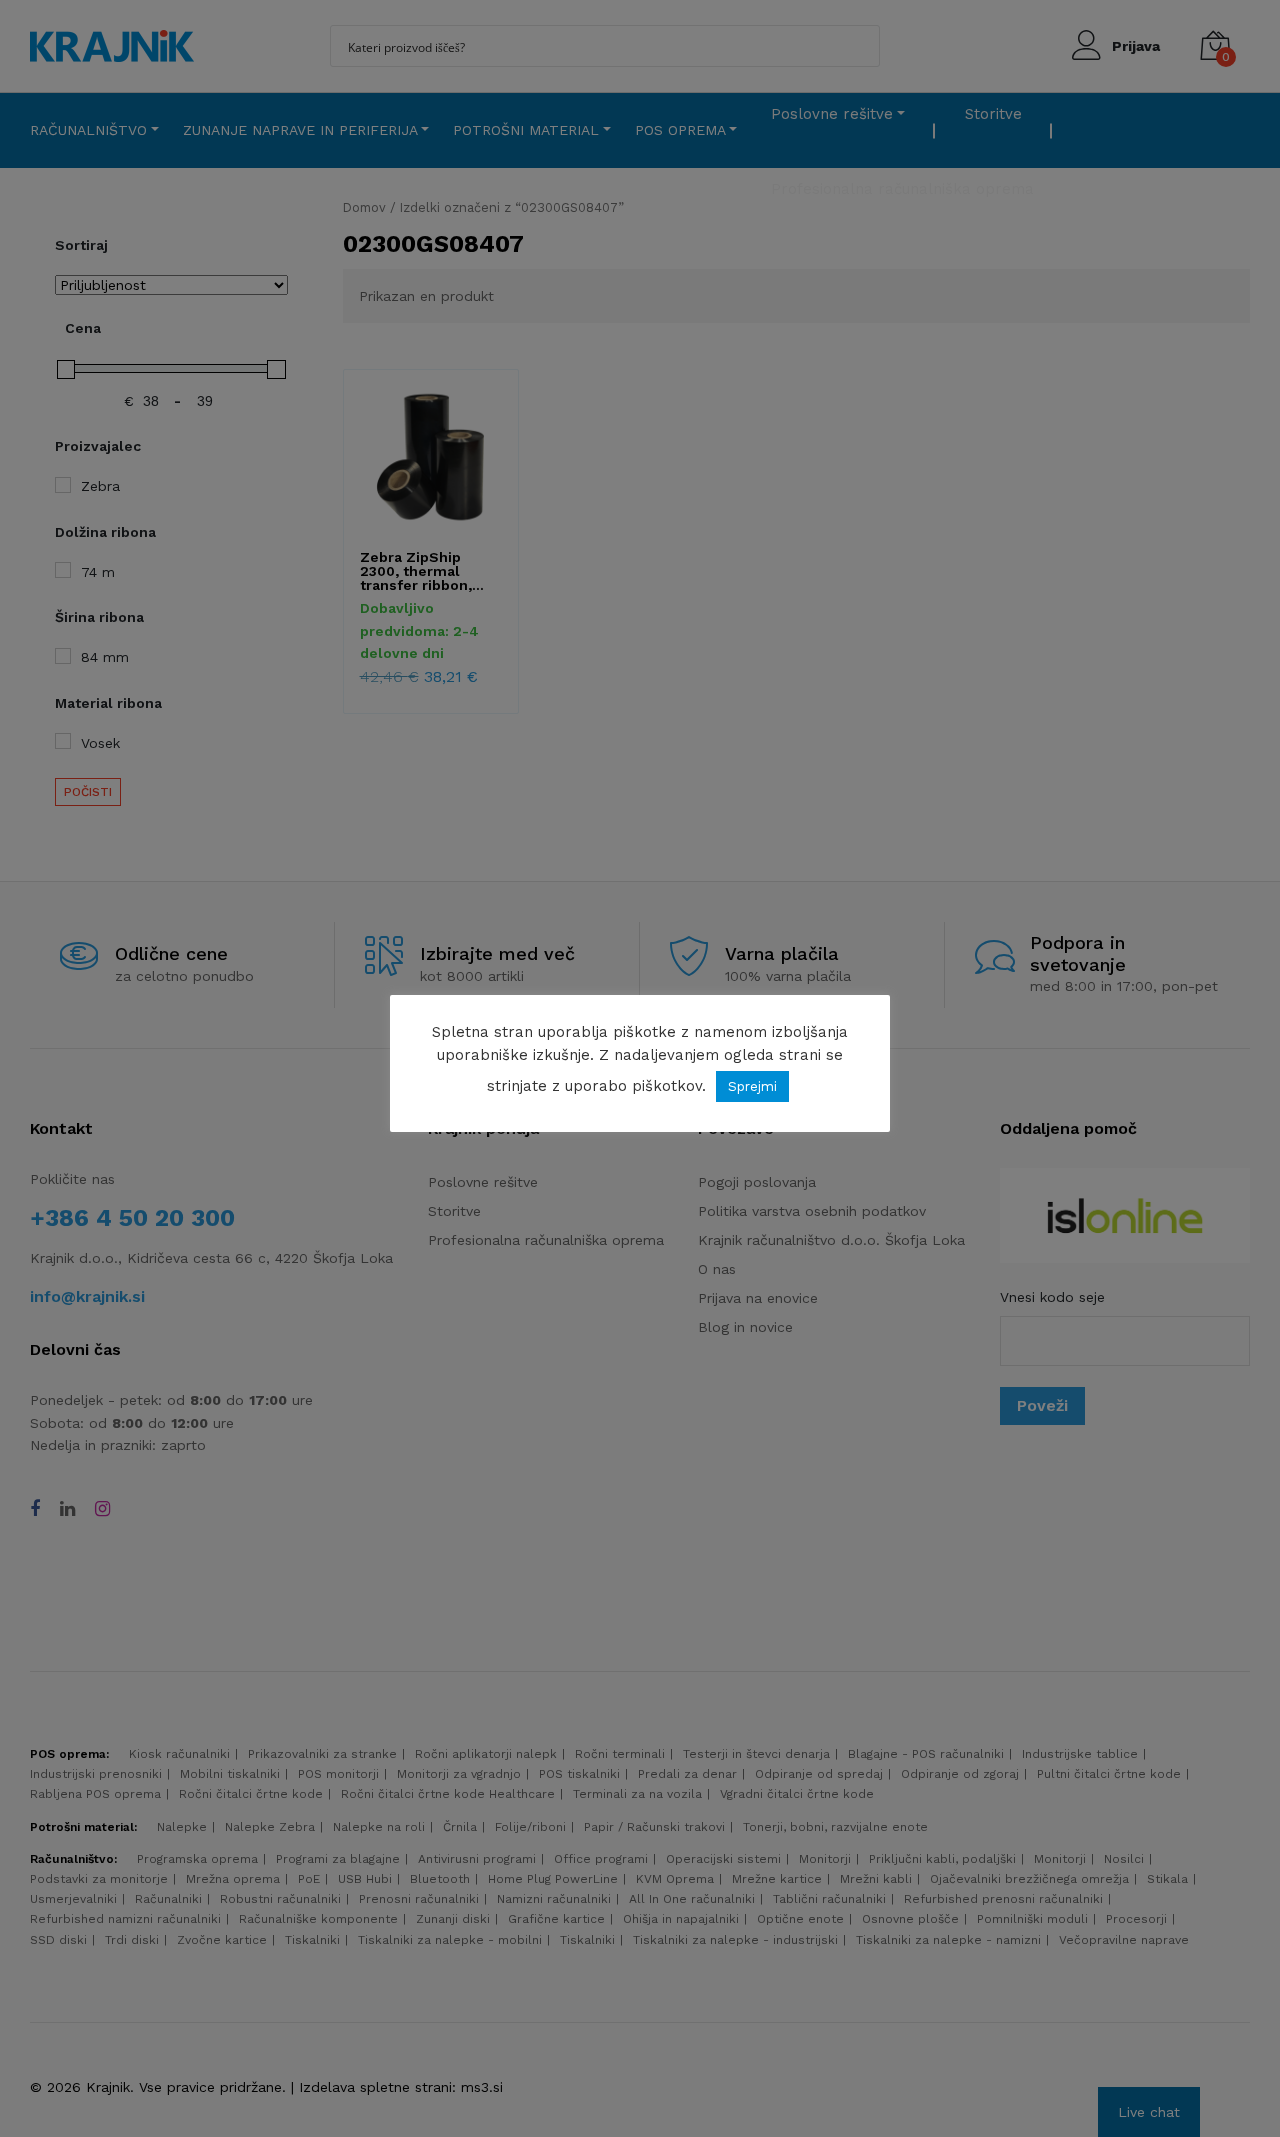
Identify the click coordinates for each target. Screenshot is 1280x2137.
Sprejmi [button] (752, 1086)
